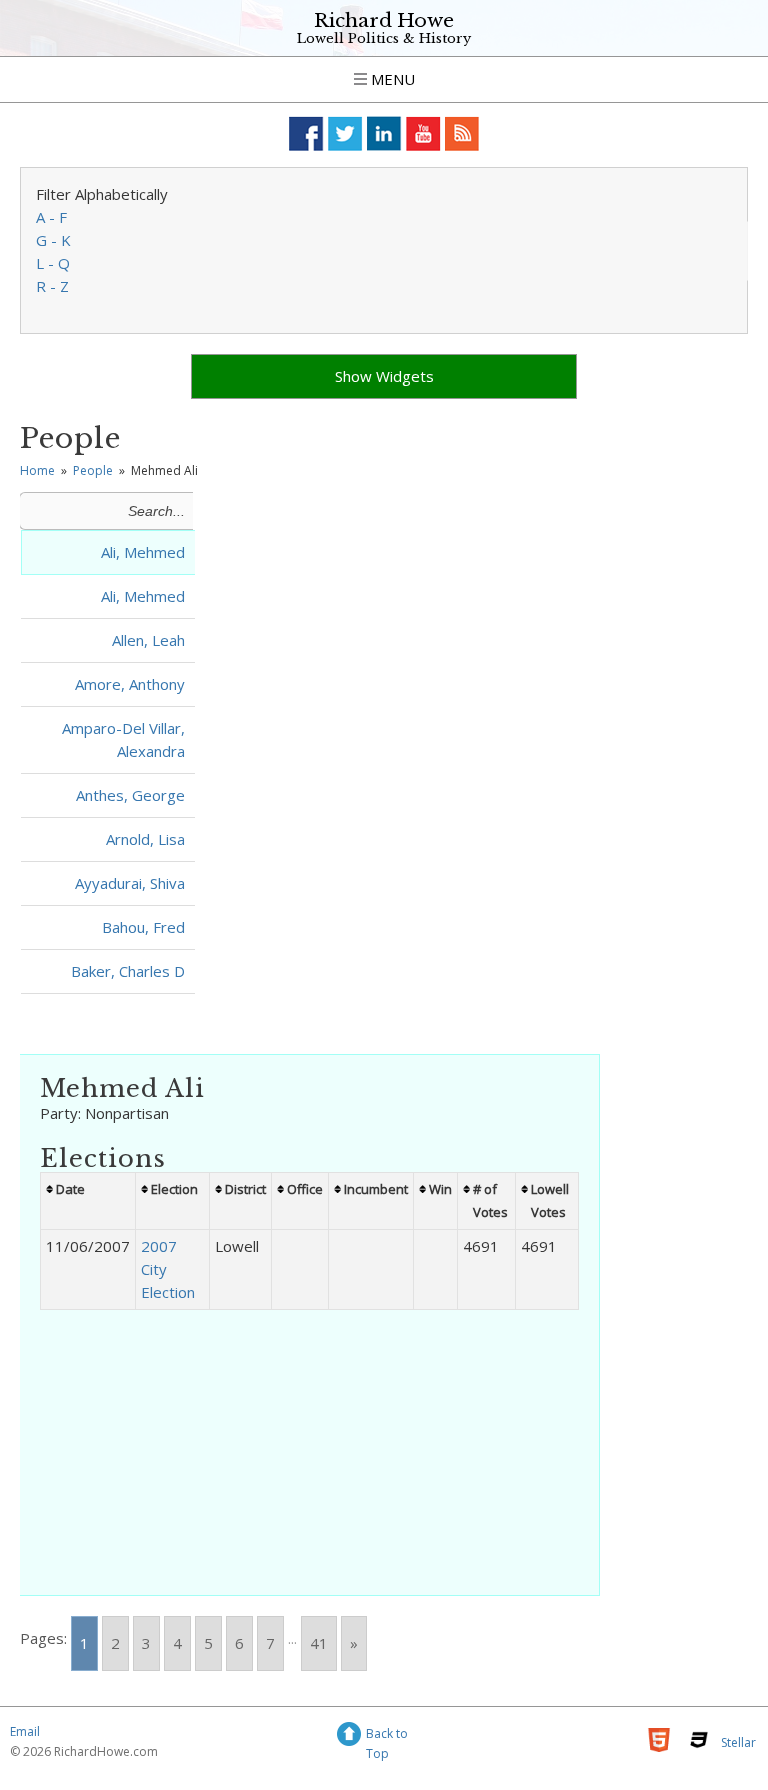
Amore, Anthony (130, 684)
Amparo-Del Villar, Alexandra (123, 739)
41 (319, 1643)
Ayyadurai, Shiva (130, 883)
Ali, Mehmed (143, 552)
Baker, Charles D (128, 971)
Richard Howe (384, 20)
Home (37, 470)
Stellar (738, 1742)
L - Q (53, 263)
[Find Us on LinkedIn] (384, 133)
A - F (51, 217)
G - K (53, 240)
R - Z (52, 286)
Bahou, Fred (143, 927)
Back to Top (387, 1736)
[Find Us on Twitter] (345, 133)
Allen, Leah (148, 640)
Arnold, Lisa (145, 839)
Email (25, 1731)
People (93, 470)
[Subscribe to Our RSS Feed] (462, 133)
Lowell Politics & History (384, 38)
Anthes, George (130, 795)
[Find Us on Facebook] (306, 133)
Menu (391, 79)
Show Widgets (384, 376)
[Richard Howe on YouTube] (423, 133)
